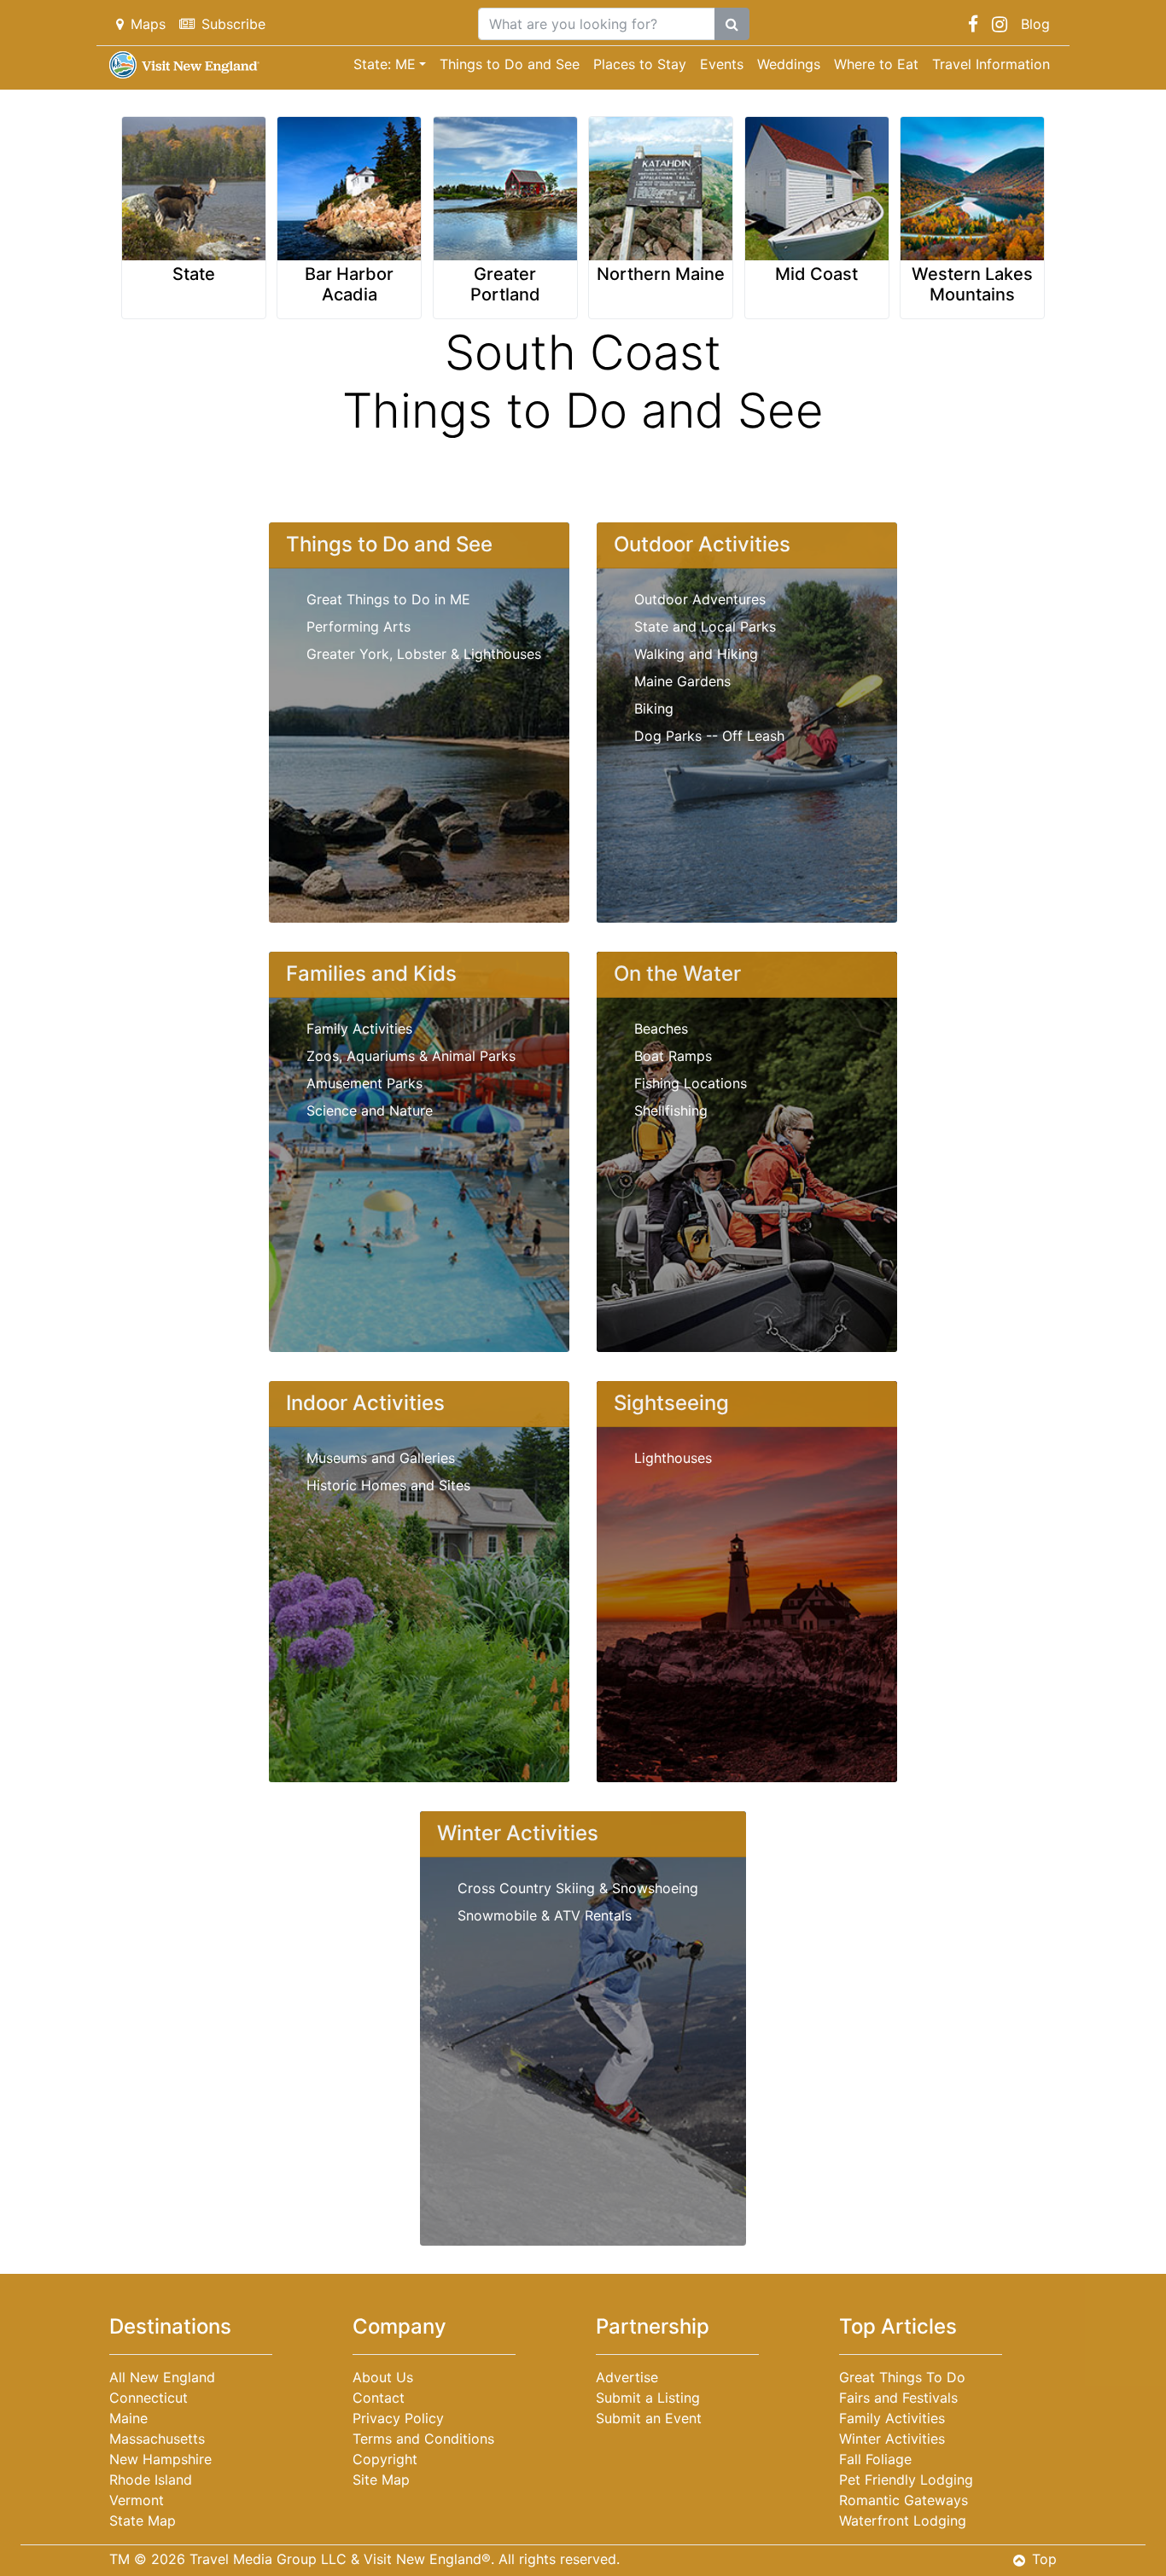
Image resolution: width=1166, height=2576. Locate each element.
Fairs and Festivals (898, 2398)
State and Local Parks (705, 627)
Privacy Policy (398, 2418)
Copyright (385, 2459)
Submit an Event (649, 2418)
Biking (654, 708)
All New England (162, 2377)
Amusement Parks (364, 1083)
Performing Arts (359, 627)
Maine (128, 2418)
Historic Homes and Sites (388, 1485)
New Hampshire (160, 2459)
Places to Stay (640, 64)
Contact (379, 2398)
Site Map (381, 2480)
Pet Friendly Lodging (906, 2480)
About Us (383, 2377)
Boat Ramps (673, 1056)
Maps (148, 24)
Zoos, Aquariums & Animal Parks (411, 1056)
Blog (1035, 24)
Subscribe (233, 24)
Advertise (627, 2377)
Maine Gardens (682, 681)
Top (1044, 2559)
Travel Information (991, 64)
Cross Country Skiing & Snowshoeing (578, 1888)
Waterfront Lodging (903, 2521)
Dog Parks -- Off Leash (709, 736)
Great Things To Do (902, 2377)
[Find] (732, 24)
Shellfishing (671, 1110)
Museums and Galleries (381, 1458)
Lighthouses (673, 1458)
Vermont (137, 2500)
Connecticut (149, 2398)
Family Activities (359, 1029)
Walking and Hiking (696, 654)
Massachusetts (157, 2439)
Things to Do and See (510, 64)
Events (722, 64)
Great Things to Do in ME (388, 599)
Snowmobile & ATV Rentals (545, 1915)
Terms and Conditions (423, 2439)
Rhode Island (151, 2480)
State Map (143, 2521)
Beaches (661, 1029)
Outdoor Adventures (700, 599)
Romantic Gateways (904, 2500)
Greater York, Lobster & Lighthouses (424, 654)
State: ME (385, 64)
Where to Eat (876, 64)
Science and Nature (370, 1110)
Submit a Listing (648, 2398)
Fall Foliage (875, 2459)
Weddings (789, 64)
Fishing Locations (691, 1083)
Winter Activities (892, 2439)
